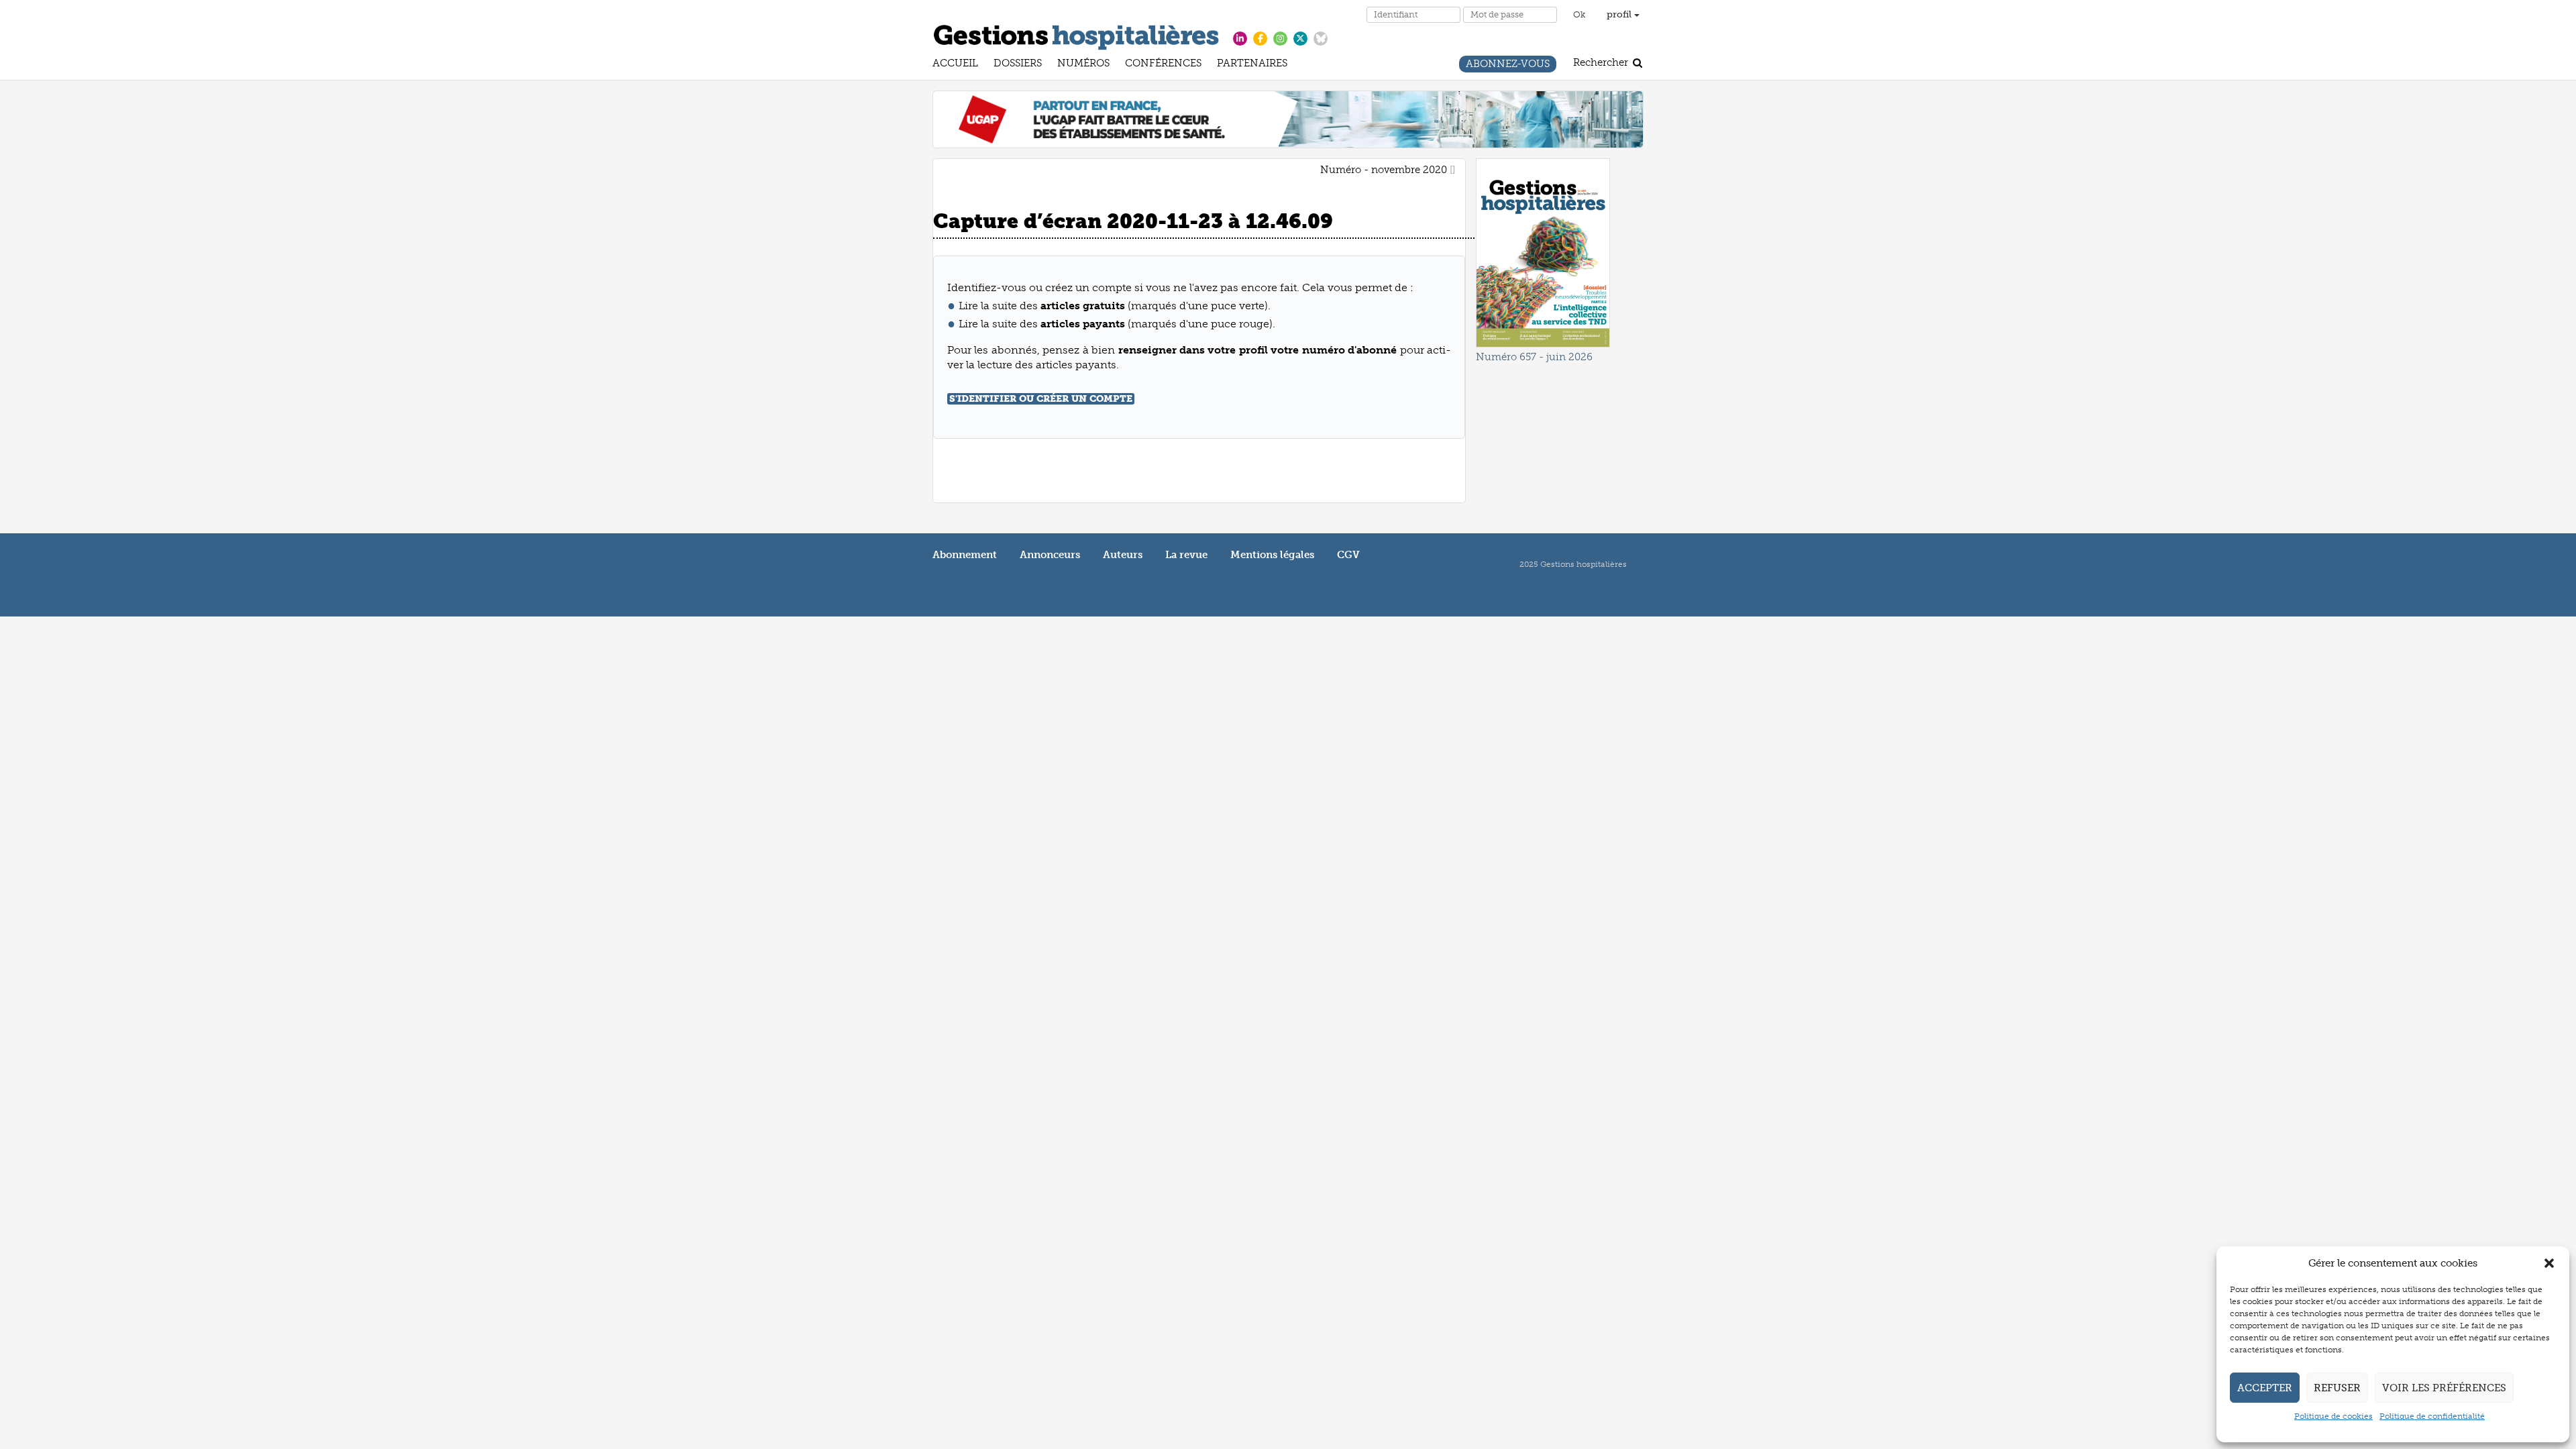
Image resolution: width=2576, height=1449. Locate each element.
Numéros (1083, 65)
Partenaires (1252, 65)
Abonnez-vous (1508, 65)
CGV (1348, 555)
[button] (2549, 1263)
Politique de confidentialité (2432, 1416)
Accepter (2265, 1388)
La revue (1186, 555)
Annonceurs (1050, 555)
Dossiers (1018, 65)
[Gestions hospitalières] (1076, 35)
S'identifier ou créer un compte (1041, 399)
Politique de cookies (2333, 1416)
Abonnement (965, 555)
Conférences (1163, 65)
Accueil (955, 65)
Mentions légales (1272, 555)
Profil (1620, 14)
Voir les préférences (2444, 1388)
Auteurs (1123, 555)
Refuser (2337, 1388)
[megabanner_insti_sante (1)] (1288, 119)
